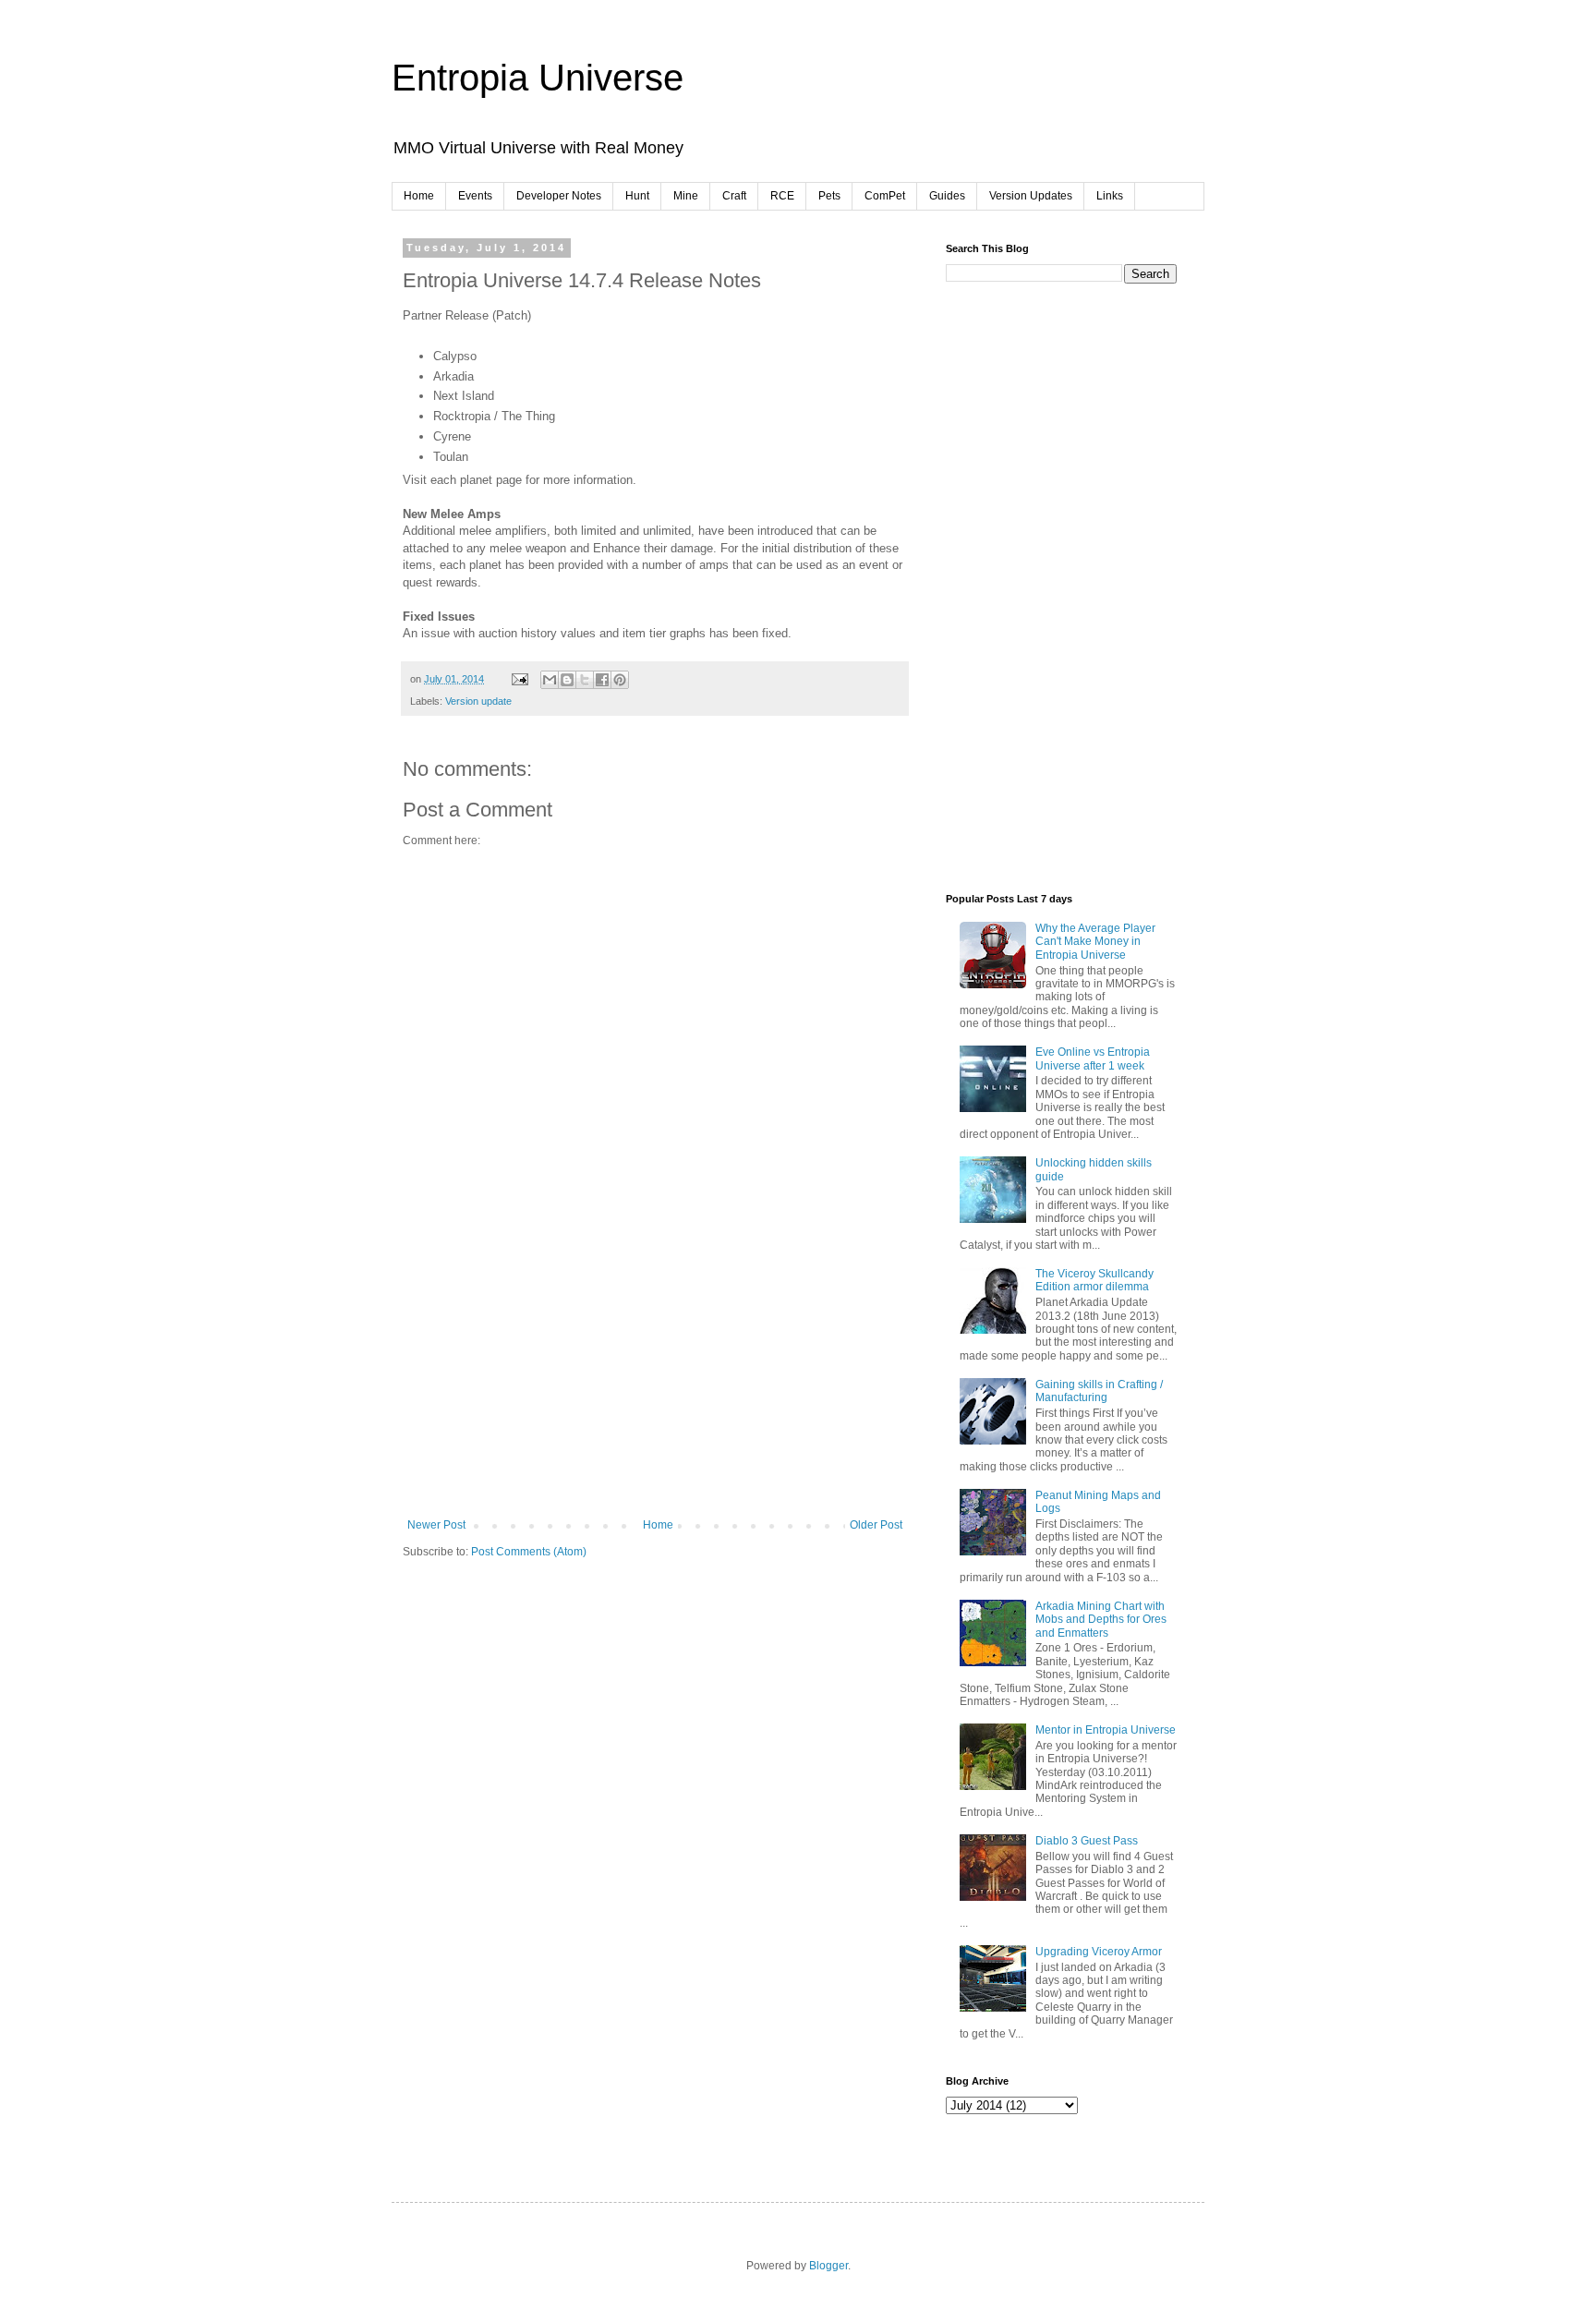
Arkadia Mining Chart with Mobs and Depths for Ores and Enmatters (1101, 1620)
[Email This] (550, 680)
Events (475, 196)
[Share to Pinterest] (620, 680)
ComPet (885, 196)
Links (1110, 196)
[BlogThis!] (567, 680)
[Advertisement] (655, 1380)
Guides (947, 196)
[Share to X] (585, 680)
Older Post (876, 1525)
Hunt (637, 196)
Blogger (828, 2266)
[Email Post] (519, 679)
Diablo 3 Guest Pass (1087, 1841)
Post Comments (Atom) (529, 1552)
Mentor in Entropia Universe (1106, 1730)
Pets (829, 196)
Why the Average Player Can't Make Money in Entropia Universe (1095, 942)
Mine (686, 196)
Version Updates (1031, 196)
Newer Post (436, 1525)
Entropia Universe (538, 78)
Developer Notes (559, 196)
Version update (478, 701)
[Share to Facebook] (602, 680)
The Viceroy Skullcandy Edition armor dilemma (1094, 1280)
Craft (734, 196)
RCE (782, 196)
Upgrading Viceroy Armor (1099, 1952)
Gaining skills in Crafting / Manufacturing (1099, 1391)
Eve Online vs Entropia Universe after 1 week (1093, 1058)
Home (419, 196)
